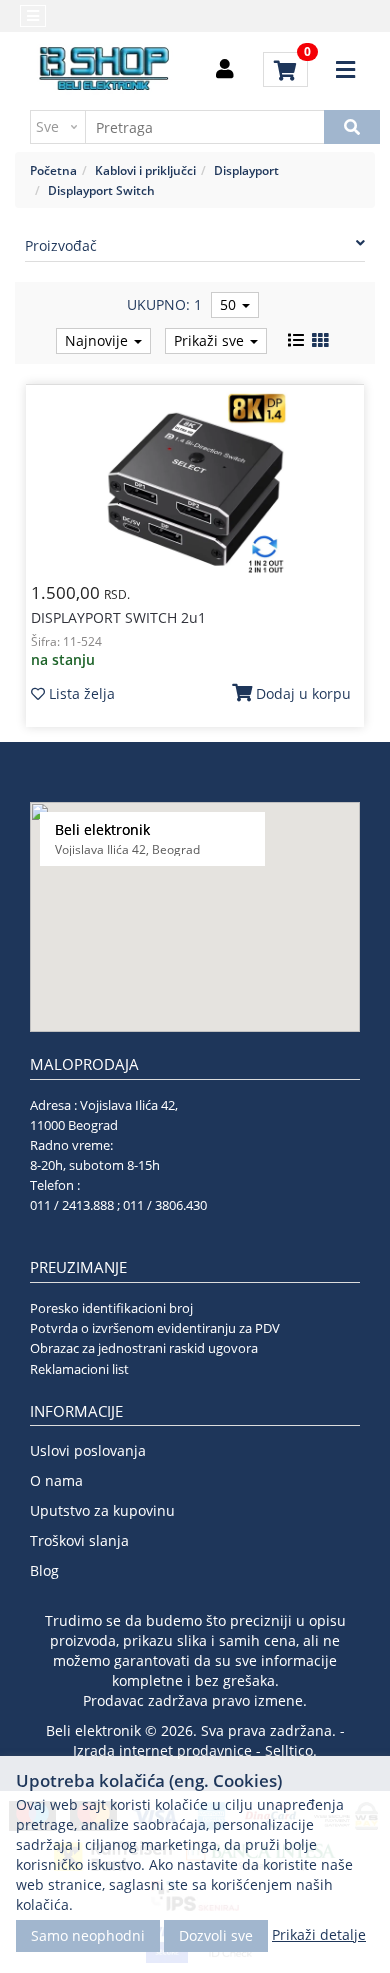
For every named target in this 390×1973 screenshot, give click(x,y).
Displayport (246, 170)
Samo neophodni (88, 1935)
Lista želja (80, 693)
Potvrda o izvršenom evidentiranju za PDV (155, 1328)
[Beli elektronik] (105, 70)
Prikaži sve (211, 340)
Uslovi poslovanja (88, 1450)
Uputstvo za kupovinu (102, 1510)
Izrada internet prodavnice (162, 1750)
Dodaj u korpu (301, 693)
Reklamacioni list (79, 1369)
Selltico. (291, 1750)
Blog (44, 1570)
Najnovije (98, 340)
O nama (56, 1480)
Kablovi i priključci (145, 170)
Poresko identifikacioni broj (111, 1308)
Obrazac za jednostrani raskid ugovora (144, 1348)
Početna (53, 170)
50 (230, 304)
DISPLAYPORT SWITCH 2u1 (118, 617)
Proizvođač (61, 245)
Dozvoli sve (216, 1935)
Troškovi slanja (79, 1540)
